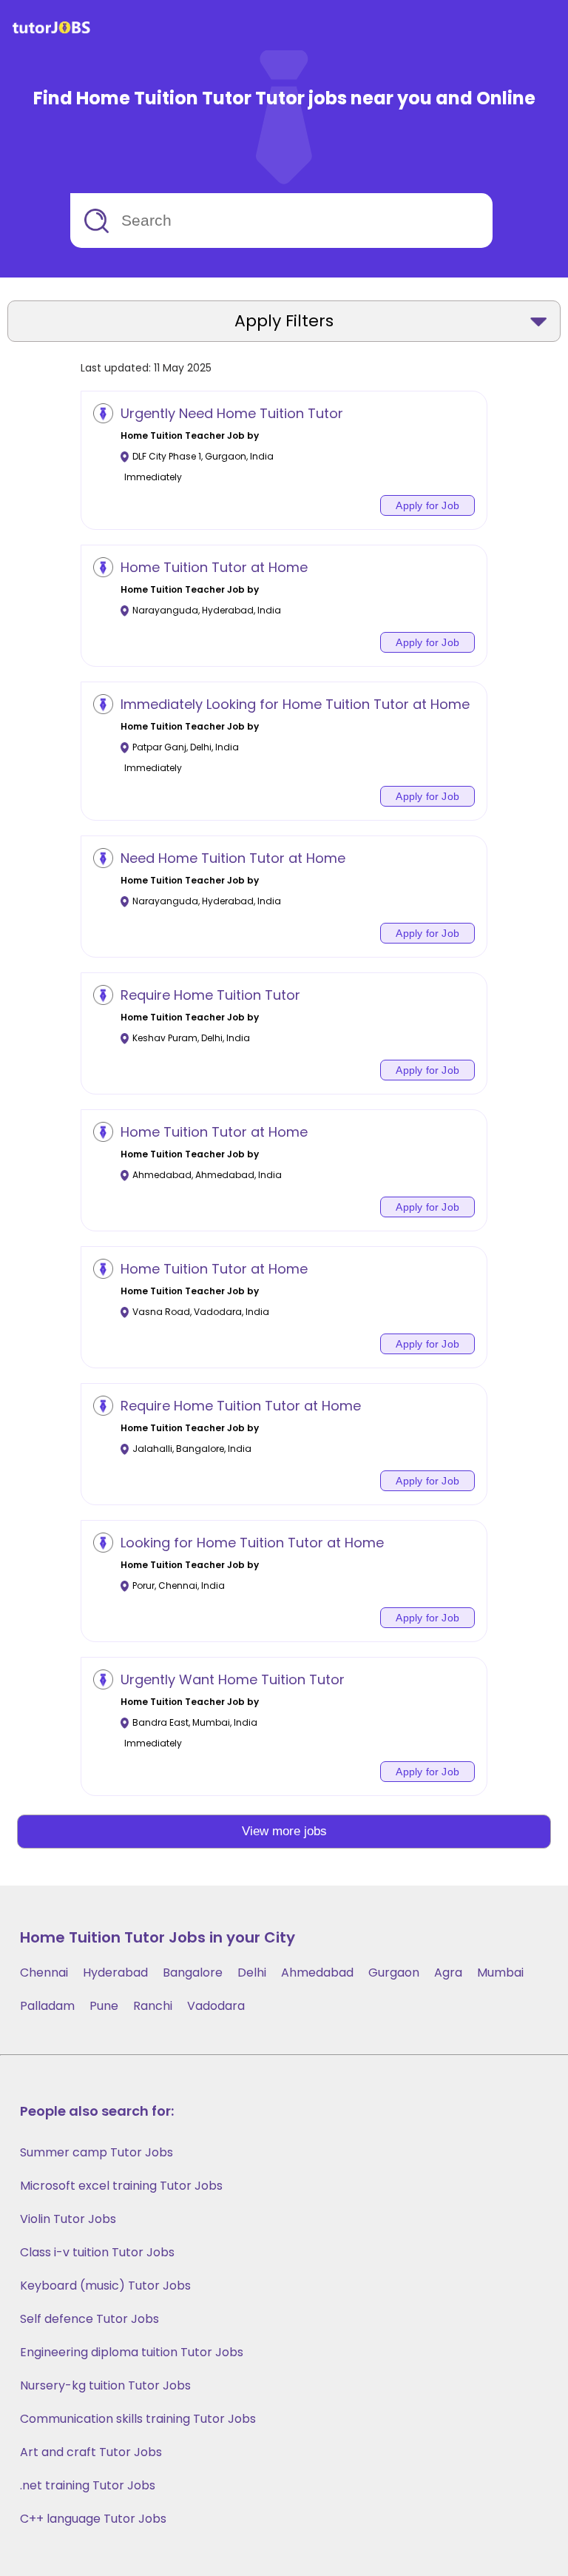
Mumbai (500, 1973)
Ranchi (153, 2006)
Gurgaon (394, 1973)
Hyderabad (115, 1973)
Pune (104, 2006)
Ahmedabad (317, 1973)
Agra (448, 1973)
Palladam (47, 2006)
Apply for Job (427, 505)
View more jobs (284, 1831)
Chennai (44, 1973)
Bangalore (193, 1973)
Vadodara (216, 2006)
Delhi (252, 1973)
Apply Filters (284, 321)
